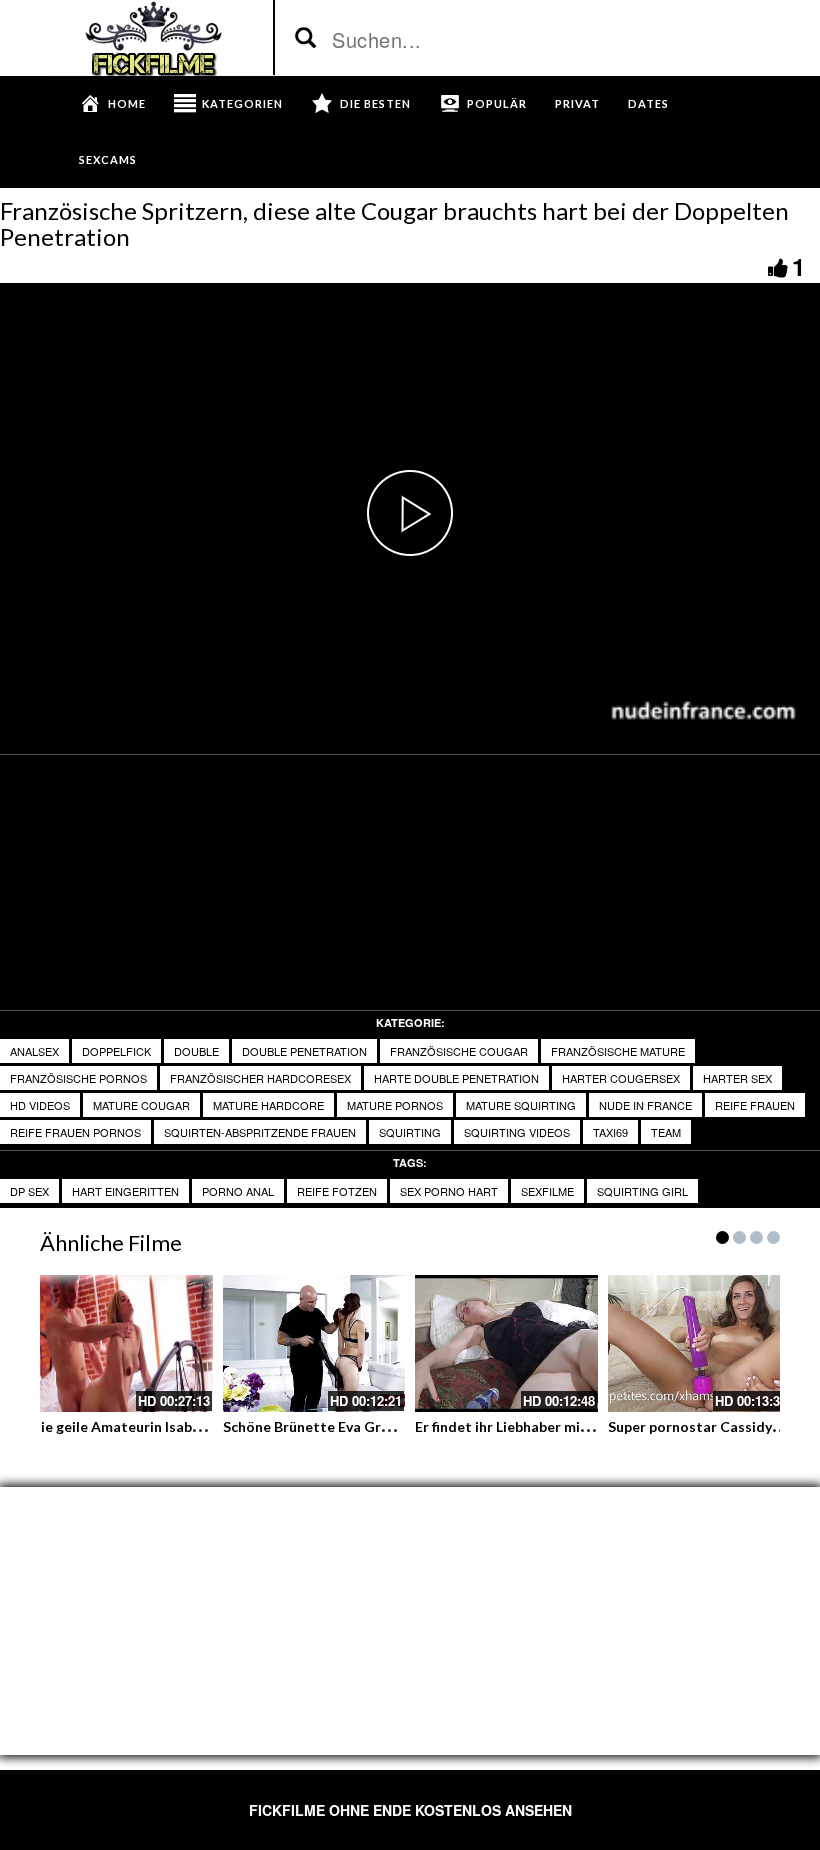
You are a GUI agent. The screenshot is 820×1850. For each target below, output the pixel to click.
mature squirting (521, 1105)
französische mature (618, 1051)
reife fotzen (337, 1191)
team (666, 1132)
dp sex (29, 1191)
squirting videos (517, 1132)
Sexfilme (547, 1191)
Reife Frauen (755, 1105)
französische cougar (459, 1051)
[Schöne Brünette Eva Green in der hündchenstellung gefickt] (314, 1343)
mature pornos (395, 1105)
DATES (648, 103)
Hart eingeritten (125, 1191)
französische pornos (78, 1078)
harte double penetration (456, 1078)
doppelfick (116, 1051)
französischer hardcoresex (260, 1078)
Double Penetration (304, 1051)
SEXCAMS (108, 159)
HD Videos (40, 1105)
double (196, 1051)
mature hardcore (268, 1105)
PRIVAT (577, 103)
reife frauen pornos (75, 1132)
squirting (410, 1132)
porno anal (238, 1191)
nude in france (645, 1105)
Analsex (34, 1051)
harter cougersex (621, 1078)
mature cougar (141, 1105)
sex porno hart (449, 1191)
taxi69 (610, 1132)
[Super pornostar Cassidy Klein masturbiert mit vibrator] (699, 1343)
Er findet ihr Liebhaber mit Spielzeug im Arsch (564, 1426)
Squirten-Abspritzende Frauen (260, 1132)
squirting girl (642, 1191)
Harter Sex (737, 1078)
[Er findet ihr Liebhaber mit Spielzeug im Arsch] (506, 1343)
